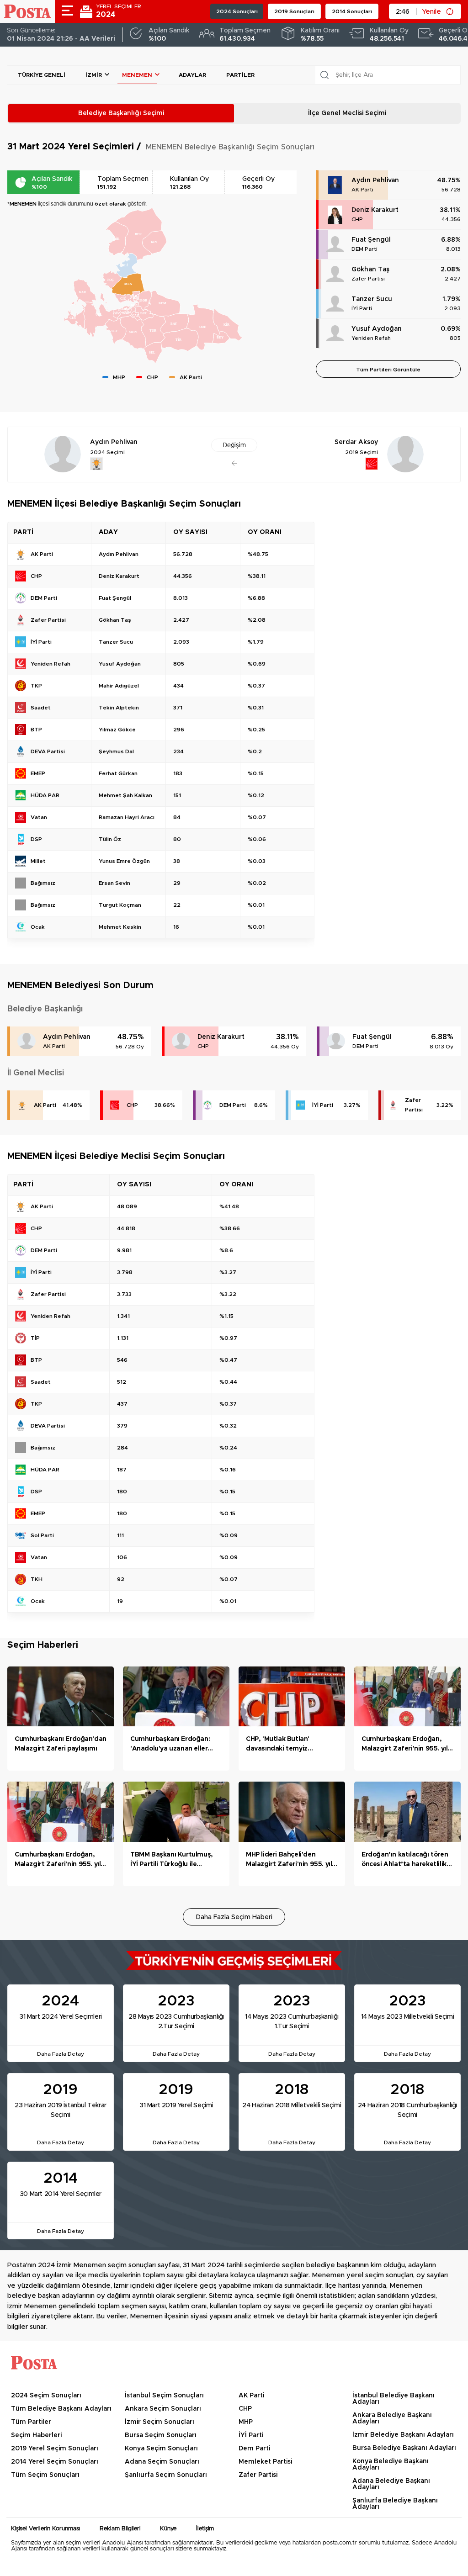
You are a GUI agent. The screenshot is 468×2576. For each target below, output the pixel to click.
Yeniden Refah (371, 338)
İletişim (205, 2529)
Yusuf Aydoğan (377, 329)
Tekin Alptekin (119, 708)
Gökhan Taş (370, 270)
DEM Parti (364, 249)
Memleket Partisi (265, 2462)
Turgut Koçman (120, 905)
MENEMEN (137, 75)
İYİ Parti (362, 308)
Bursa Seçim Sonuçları (161, 2435)
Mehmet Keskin (120, 927)
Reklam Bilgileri (120, 2529)
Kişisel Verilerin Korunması (45, 2529)
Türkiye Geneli (42, 75)
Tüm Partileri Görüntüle (388, 370)
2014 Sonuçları (352, 11)
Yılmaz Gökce (117, 730)
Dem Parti (254, 2449)
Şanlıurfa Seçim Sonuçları (166, 2475)
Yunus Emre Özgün (124, 861)
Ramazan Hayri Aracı (127, 817)
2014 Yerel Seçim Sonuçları (55, 2462)
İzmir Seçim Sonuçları (160, 2422)
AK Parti (362, 190)
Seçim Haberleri (36, 2435)
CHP (357, 219)
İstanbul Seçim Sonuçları (164, 2396)
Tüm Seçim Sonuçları (45, 2475)
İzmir (94, 75)
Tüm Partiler (31, 2422)
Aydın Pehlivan (375, 180)
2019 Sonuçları (294, 11)
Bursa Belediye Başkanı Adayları (404, 2448)
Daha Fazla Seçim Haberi (234, 1917)
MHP (246, 2422)
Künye (168, 2529)
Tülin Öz (110, 839)
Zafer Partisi (368, 279)
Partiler (240, 75)
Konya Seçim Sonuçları (161, 2449)
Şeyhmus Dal (116, 751)
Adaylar (192, 75)
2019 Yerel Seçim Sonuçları (55, 2449)
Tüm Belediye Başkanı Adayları (61, 2409)
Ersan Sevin (114, 883)
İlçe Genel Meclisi (347, 113)
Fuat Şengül (371, 240)
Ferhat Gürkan (118, 773)
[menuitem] (128, 284)
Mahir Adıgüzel (119, 686)
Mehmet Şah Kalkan (125, 795)
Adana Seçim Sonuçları (162, 2462)
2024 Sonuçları (237, 11)
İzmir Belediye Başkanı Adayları (403, 2435)
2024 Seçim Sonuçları (46, 2396)
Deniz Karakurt (375, 210)
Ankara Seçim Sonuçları (163, 2409)
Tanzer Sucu (372, 299)
